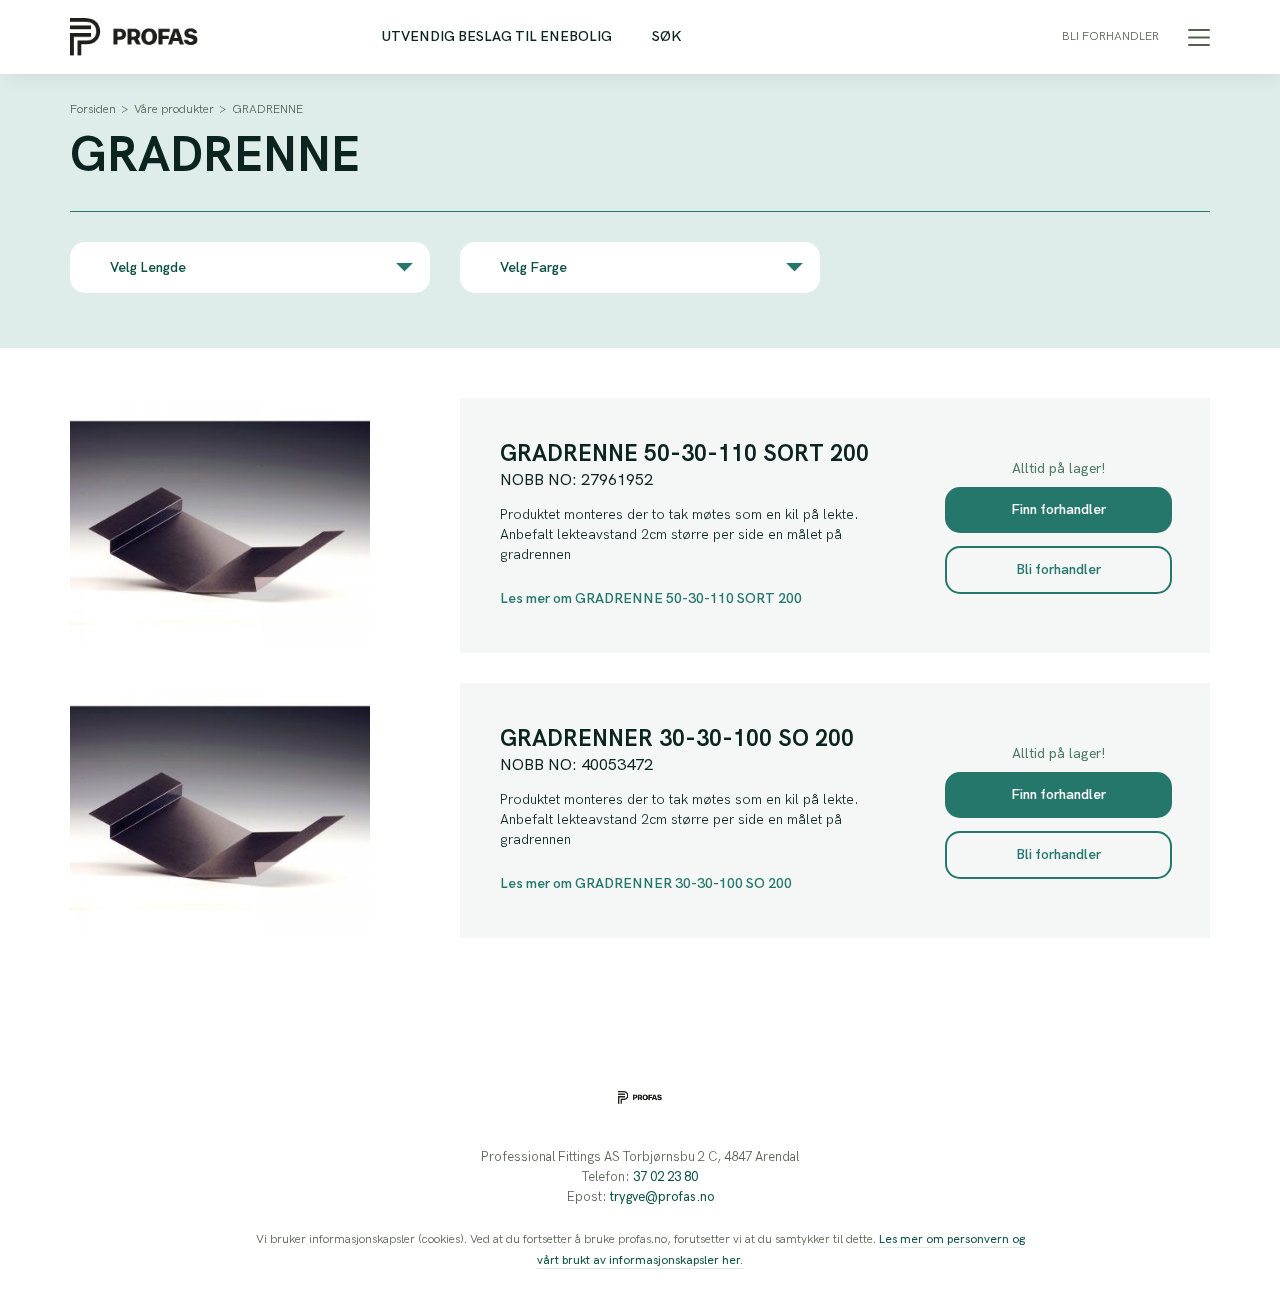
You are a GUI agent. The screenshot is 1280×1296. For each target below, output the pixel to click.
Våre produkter (174, 109)
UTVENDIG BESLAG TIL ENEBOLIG (497, 36)
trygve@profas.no (662, 1197)
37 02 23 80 (665, 1177)
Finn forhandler (1058, 509)
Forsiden (93, 109)
